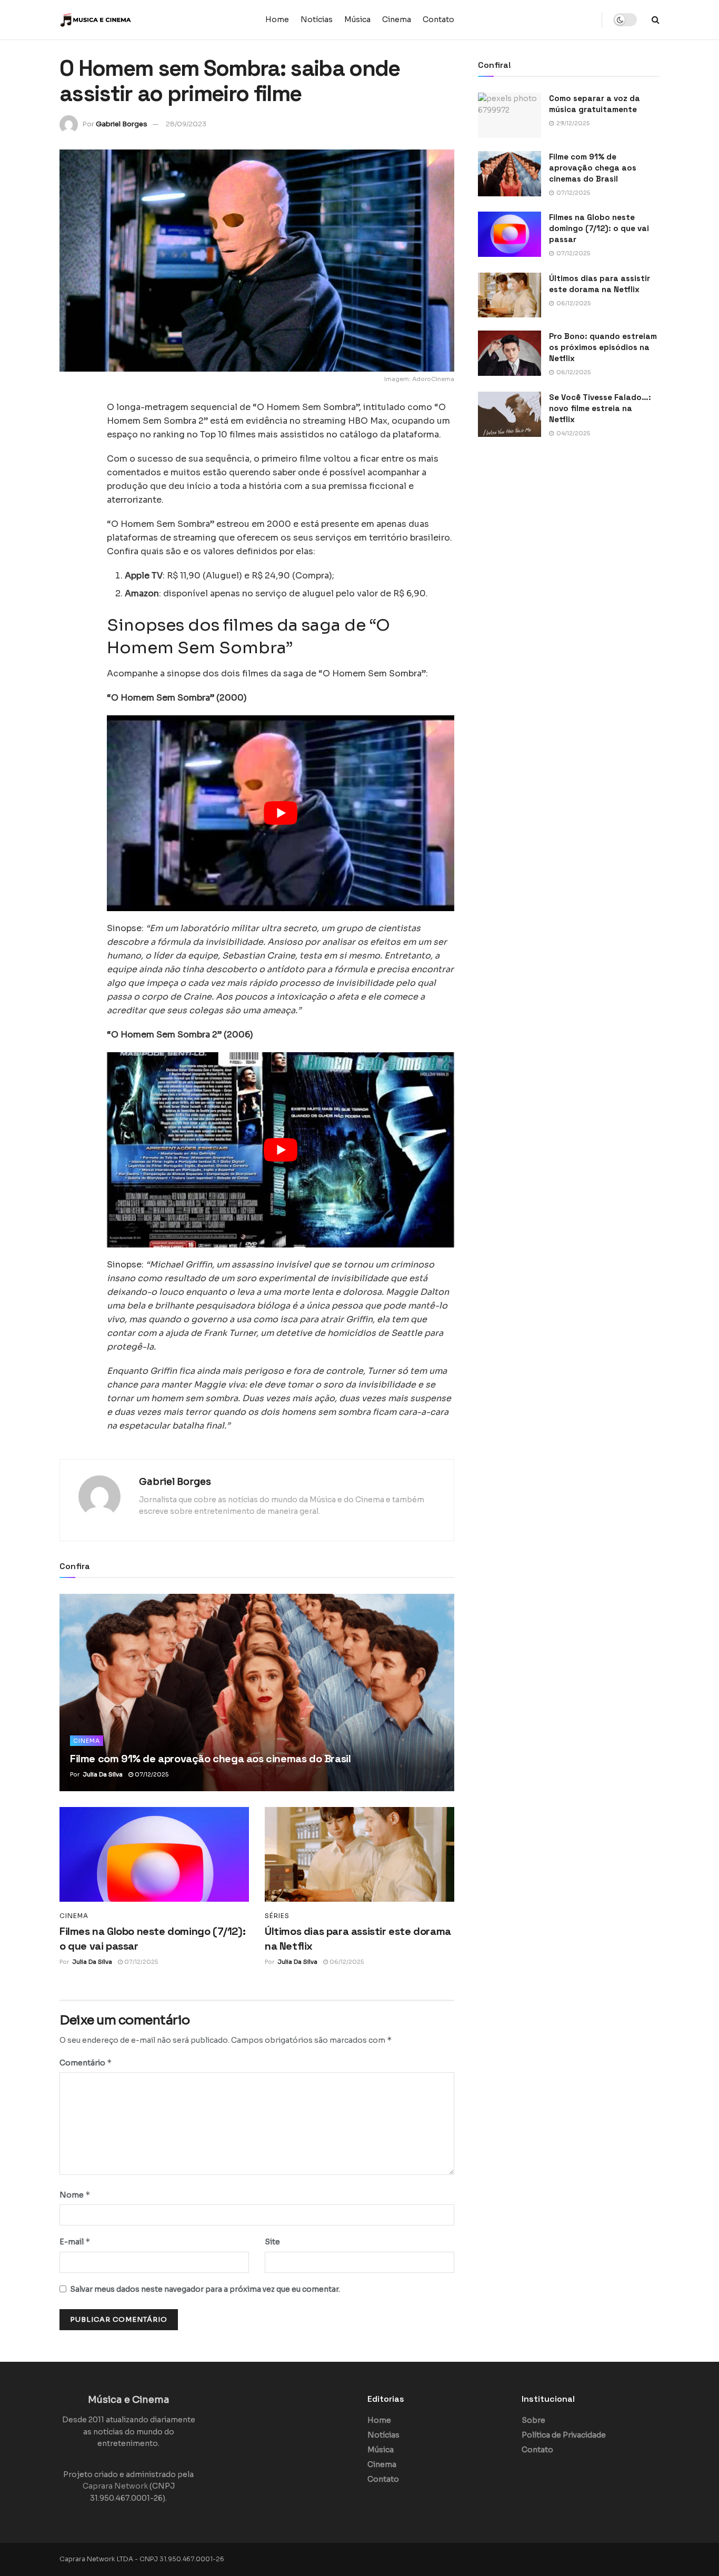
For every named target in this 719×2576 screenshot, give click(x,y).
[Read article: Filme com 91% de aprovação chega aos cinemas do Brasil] (257, 1693)
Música (357, 19)
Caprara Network (115, 2486)
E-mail (75, 2241)
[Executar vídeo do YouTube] (281, 813)
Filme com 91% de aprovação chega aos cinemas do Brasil (210, 1759)
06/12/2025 (346, 1962)
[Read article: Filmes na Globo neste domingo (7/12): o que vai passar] (154, 1854)
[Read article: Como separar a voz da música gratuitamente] (510, 115)
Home (277, 19)
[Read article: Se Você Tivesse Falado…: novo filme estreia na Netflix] (510, 414)
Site (272, 2242)
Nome (75, 2195)
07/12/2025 (151, 1774)
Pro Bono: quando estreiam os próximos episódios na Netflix (603, 347)
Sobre (533, 2420)
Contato (438, 19)
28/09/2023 (186, 124)
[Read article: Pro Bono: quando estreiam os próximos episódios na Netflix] (510, 353)
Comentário (86, 2063)
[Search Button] (656, 20)
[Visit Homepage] (125, 20)
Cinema (397, 19)
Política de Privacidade (564, 2435)
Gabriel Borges (122, 124)
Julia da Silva (103, 1774)
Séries (277, 1916)
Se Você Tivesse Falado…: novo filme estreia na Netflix (600, 408)
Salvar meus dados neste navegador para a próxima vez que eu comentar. (205, 2289)
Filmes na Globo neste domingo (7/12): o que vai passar (599, 228)
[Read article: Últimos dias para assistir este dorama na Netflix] (359, 1854)
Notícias (317, 19)
